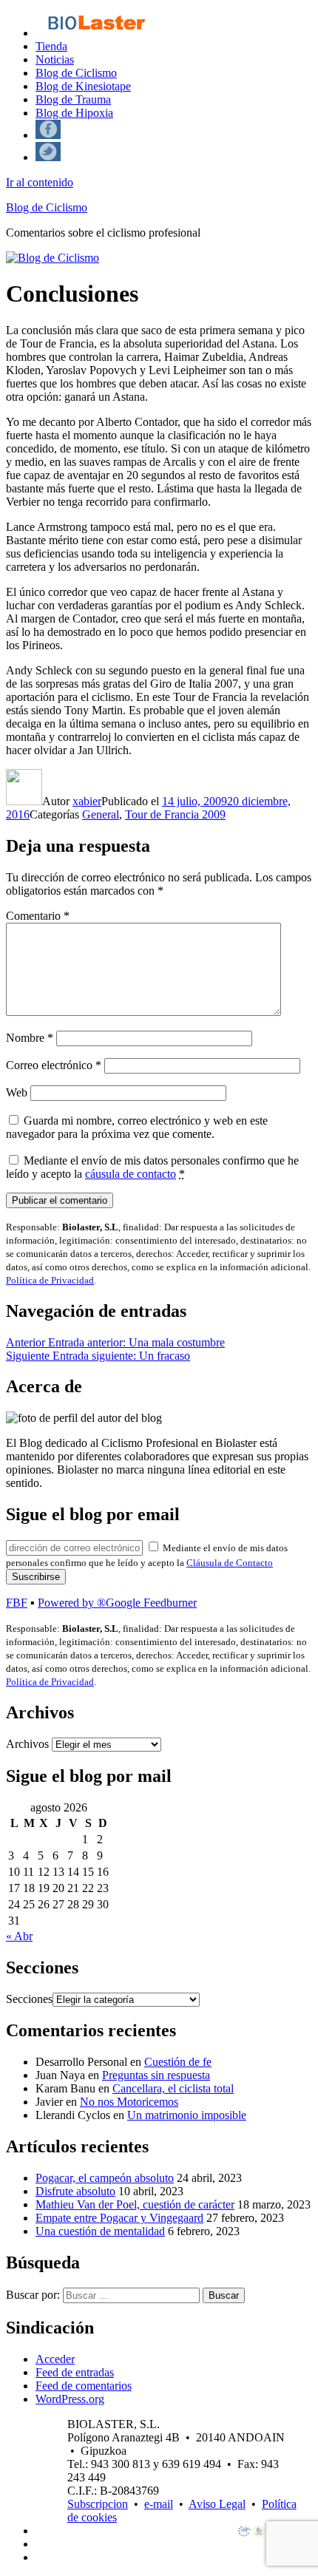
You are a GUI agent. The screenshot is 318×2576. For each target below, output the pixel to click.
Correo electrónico (54, 1065)
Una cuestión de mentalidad (100, 2231)
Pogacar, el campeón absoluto (105, 2178)
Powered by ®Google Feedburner (117, 1603)
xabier (87, 801)
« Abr (19, 1936)
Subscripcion (98, 2504)
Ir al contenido (40, 182)
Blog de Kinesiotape (83, 86)
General (101, 814)
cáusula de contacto (131, 1174)
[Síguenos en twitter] (48, 157)
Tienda (51, 46)
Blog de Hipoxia (74, 113)
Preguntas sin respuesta (156, 2075)
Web (17, 1092)
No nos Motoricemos (129, 2102)
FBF (17, 1603)
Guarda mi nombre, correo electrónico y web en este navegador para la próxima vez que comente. (137, 1127)
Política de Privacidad (50, 1280)
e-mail (159, 2504)
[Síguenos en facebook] (48, 135)
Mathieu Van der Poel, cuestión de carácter (135, 2204)
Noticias (55, 60)
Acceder (55, 2359)
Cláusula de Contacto (230, 1563)
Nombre (30, 1038)
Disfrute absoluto (75, 2191)
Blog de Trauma (73, 99)
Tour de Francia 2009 (175, 814)
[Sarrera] (96, 33)
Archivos (27, 1744)
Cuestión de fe (178, 2062)
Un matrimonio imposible (187, 2115)
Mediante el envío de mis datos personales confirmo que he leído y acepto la (152, 1167)
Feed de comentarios (84, 2386)
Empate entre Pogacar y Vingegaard (119, 2218)
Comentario (38, 916)
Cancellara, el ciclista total (173, 2088)
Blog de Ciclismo (76, 73)
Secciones (29, 1999)
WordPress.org (70, 2399)
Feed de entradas (75, 2372)
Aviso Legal (217, 2504)
